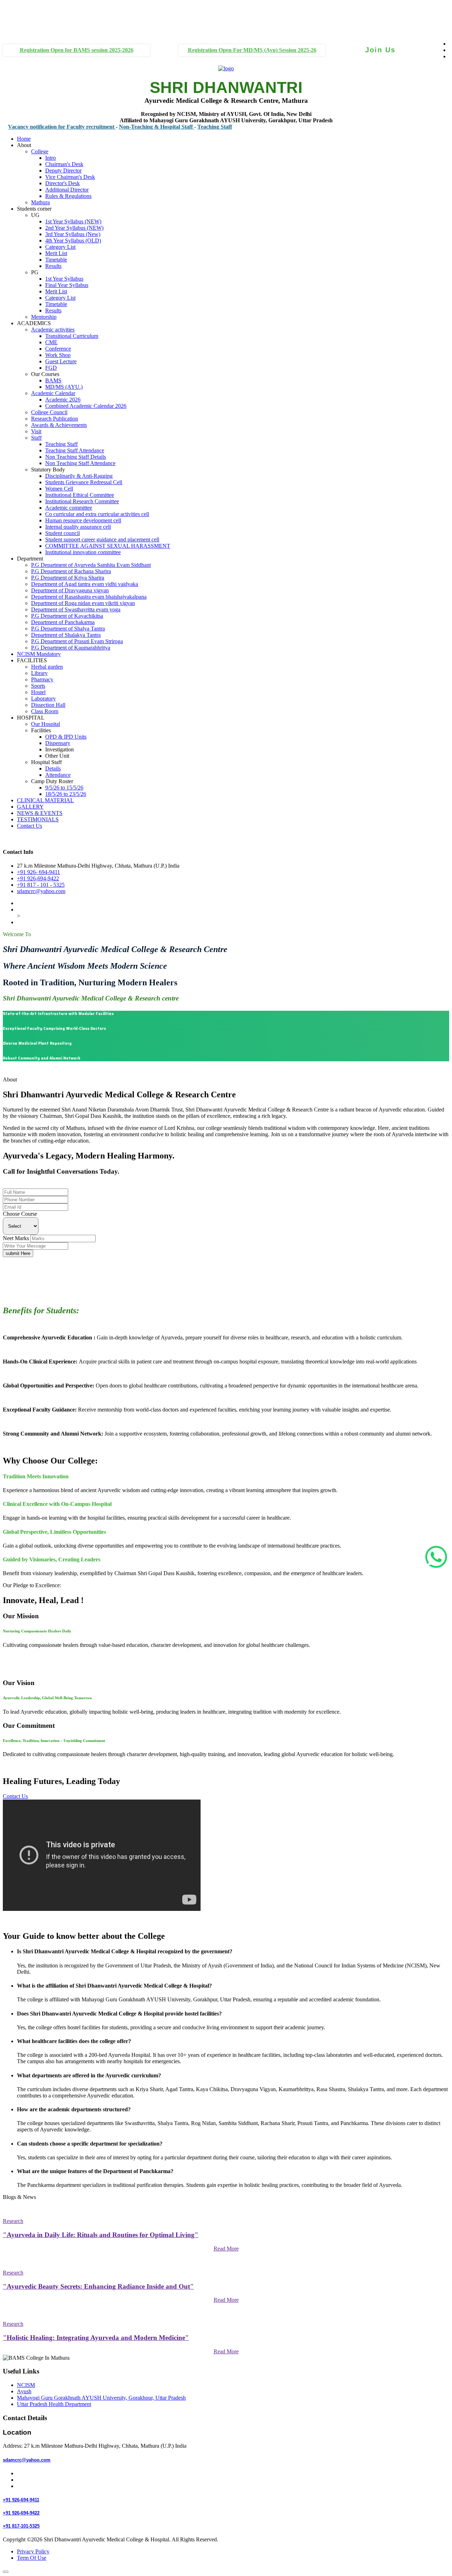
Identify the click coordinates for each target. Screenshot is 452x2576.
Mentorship (44, 317)
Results (53, 266)
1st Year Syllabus (64, 279)
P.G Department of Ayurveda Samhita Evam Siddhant (91, 565)
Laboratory (43, 699)
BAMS (53, 380)
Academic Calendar (53, 393)
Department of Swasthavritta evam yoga (76, 609)
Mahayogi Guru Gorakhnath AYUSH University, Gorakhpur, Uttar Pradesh (101, 2398)
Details (53, 768)
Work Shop (58, 355)
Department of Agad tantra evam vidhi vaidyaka (85, 584)
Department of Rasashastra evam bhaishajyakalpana (89, 597)
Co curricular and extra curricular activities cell (97, 514)
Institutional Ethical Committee (80, 495)
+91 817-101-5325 (21, 2526)
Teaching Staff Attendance (75, 450)
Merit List (56, 253)
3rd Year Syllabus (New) (73, 234)
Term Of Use (32, 2558)
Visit (36, 431)
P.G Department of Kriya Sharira (68, 578)
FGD (51, 368)
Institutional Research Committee (82, 501)
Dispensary (58, 743)
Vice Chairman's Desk (70, 177)
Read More (226, 2249)
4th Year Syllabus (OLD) (73, 240)
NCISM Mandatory (39, 654)
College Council (49, 412)
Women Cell (59, 489)
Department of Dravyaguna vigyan (70, 590)
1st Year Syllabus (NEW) (73, 221)
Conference (58, 349)
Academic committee (69, 508)
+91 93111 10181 (17, 24)
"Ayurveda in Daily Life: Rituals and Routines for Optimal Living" (101, 2235)
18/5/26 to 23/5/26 (66, 794)
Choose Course (20, 1214)
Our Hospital (46, 724)
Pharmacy (42, 679)
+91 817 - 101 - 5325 (41, 885)
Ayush (24, 2391)
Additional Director (67, 190)
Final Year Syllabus (67, 285)
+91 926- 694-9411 (38, 872)
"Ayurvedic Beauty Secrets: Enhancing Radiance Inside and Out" (98, 2286)
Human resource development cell (83, 520)
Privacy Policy (33, 2551)
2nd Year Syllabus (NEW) (74, 228)
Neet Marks (16, 1238)
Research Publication (55, 419)
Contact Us (29, 826)
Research (13, 2221)
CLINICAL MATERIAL (45, 800)
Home (24, 139)
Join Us (380, 50)
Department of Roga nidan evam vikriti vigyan (83, 603)
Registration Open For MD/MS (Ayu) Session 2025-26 (252, 50)
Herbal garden (47, 667)
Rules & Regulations (68, 196)
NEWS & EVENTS (40, 813)
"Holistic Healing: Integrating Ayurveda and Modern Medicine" (96, 2338)
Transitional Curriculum (72, 336)
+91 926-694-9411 (24, 1185)
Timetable (56, 260)
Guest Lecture (61, 361)
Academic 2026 (63, 400)
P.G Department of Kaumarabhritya (71, 648)
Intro (50, 158)
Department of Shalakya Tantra (66, 635)
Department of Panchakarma (63, 622)
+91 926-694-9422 (38, 878)
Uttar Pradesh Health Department (54, 2404)
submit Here (18, 1253)
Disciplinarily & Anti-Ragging (79, 476)
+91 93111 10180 (17, 11)
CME (51, 342)
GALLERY (30, 807)
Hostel (38, 692)
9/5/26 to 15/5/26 (64, 788)
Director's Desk (63, 183)
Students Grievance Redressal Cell (84, 482)
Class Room (45, 711)
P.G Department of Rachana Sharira (71, 571)
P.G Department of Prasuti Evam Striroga (77, 641)
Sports (38, 686)
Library (39, 673)
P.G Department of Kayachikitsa (67, 616)
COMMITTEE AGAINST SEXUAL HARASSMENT (108, 546)
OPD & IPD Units (66, 737)
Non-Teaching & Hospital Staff (122, 127)
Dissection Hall (48, 705)
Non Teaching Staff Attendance (80, 463)
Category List (60, 247)
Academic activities (53, 330)
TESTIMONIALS (38, 819)
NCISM (26, 2385)
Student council (63, 533)
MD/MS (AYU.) (64, 387)
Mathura (40, 202)
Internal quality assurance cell (78, 527)
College (40, 151)
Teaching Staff (180, 127)
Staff (36, 438)
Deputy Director (63, 171)
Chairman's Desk (64, 164)
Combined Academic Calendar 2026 (86, 406)
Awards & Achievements (59, 425)
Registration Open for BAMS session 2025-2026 (77, 50)
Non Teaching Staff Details (76, 457)
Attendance (58, 775)
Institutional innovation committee (83, 552)
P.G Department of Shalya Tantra (68, 629)
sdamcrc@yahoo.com (41, 891)
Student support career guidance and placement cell (102, 539)
